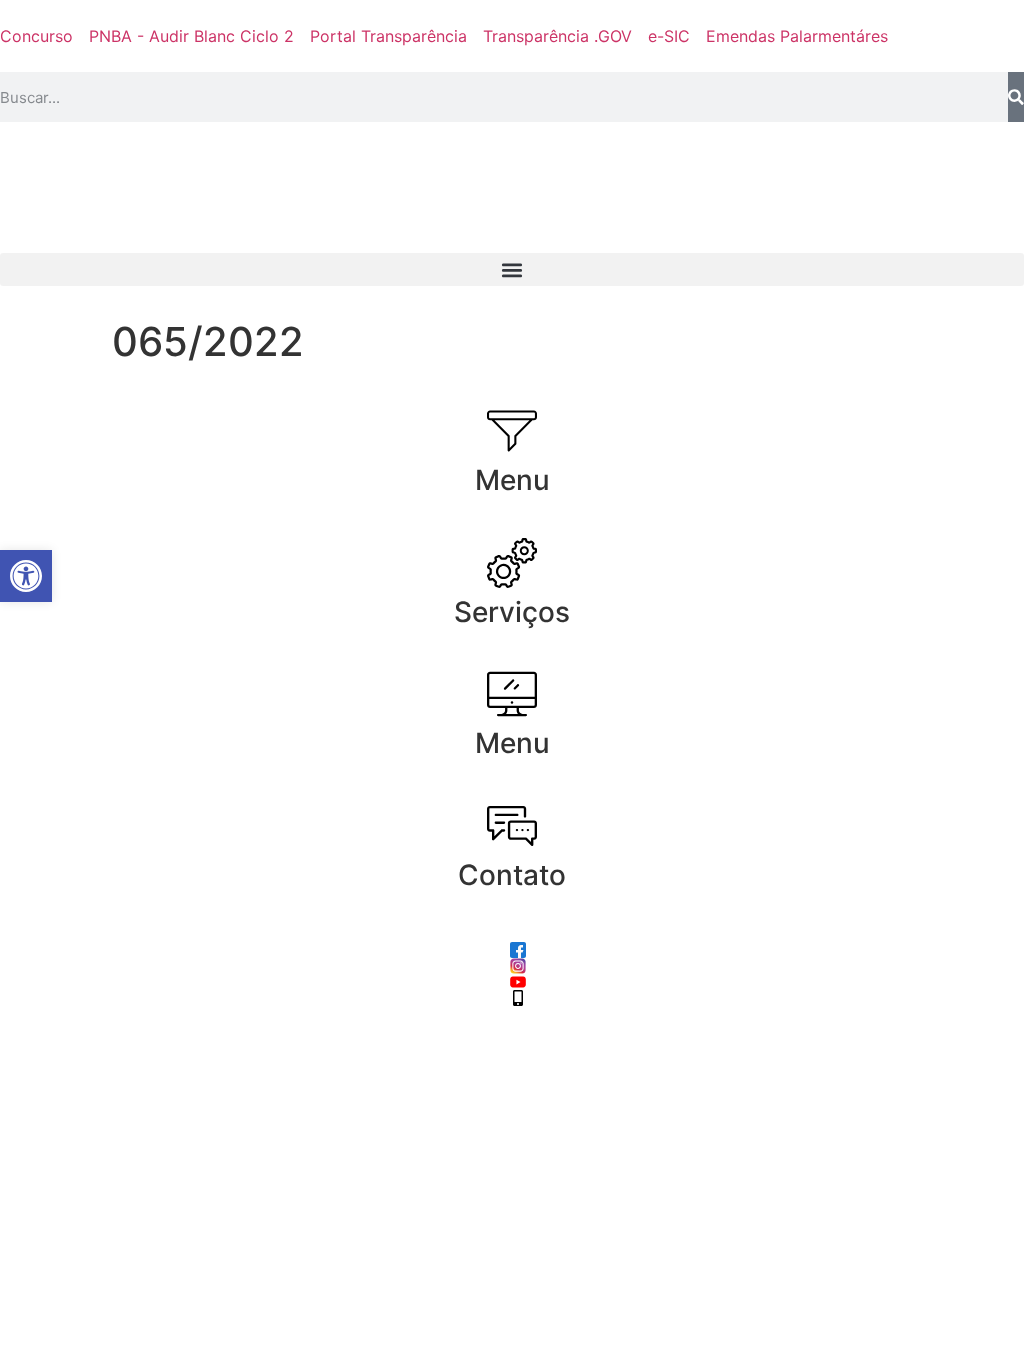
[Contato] (512, 826)
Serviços (512, 612)
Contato (512, 875)
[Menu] (512, 431)
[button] (512, 269)
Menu (512, 480)
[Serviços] (512, 563)
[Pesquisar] (1016, 97)
